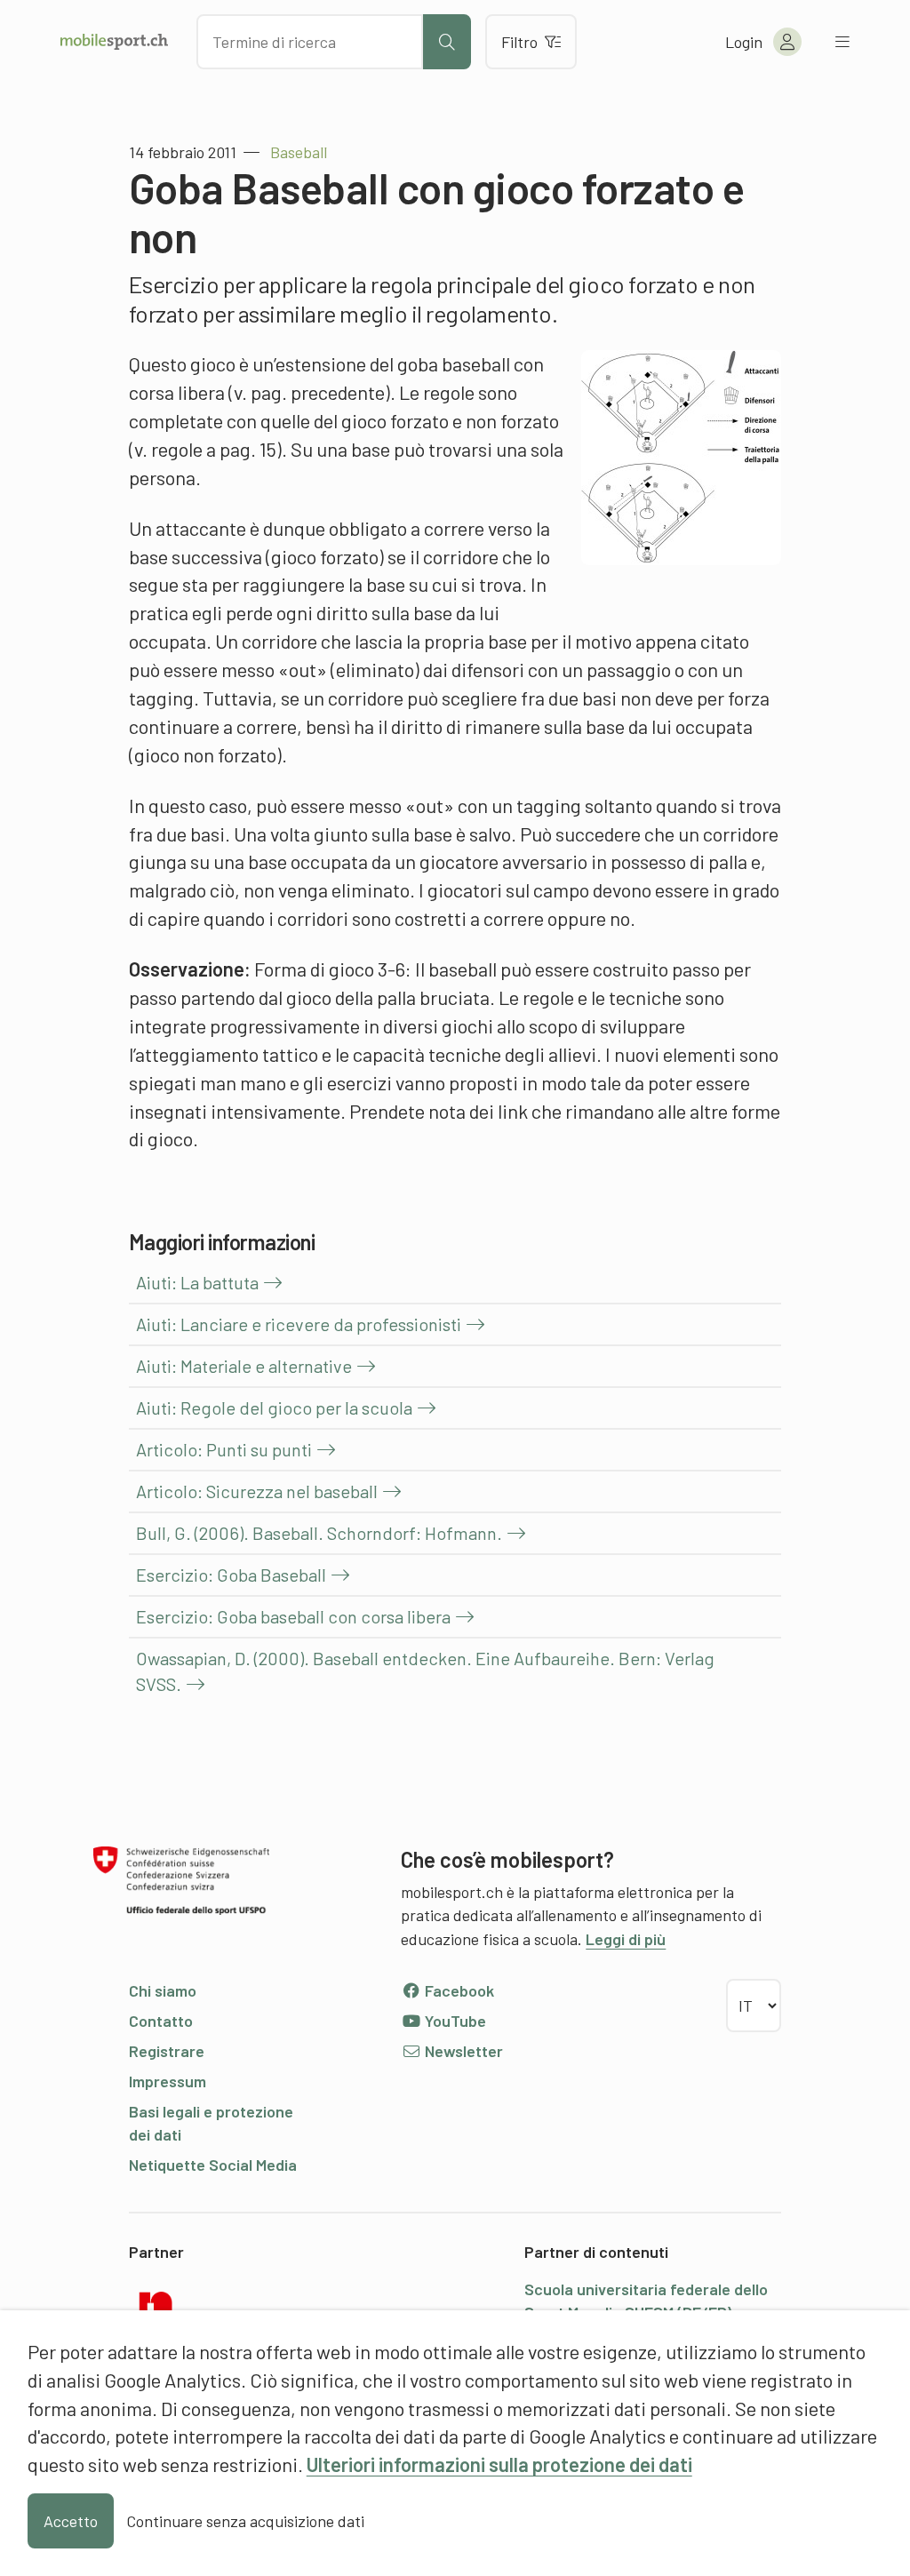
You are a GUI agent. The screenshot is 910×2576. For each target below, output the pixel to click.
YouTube (454, 2021)
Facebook (458, 1990)
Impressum (168, 2081)
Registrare (167, 2051)
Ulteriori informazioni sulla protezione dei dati (499, 2464)
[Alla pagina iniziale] (114, 42)
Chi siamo (163, 1990)
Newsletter (462, 2051)
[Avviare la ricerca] (447, 42)
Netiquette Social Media (213, 2165)
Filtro (519, 42)
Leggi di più (626, 1939)
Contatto (161, 2021)
